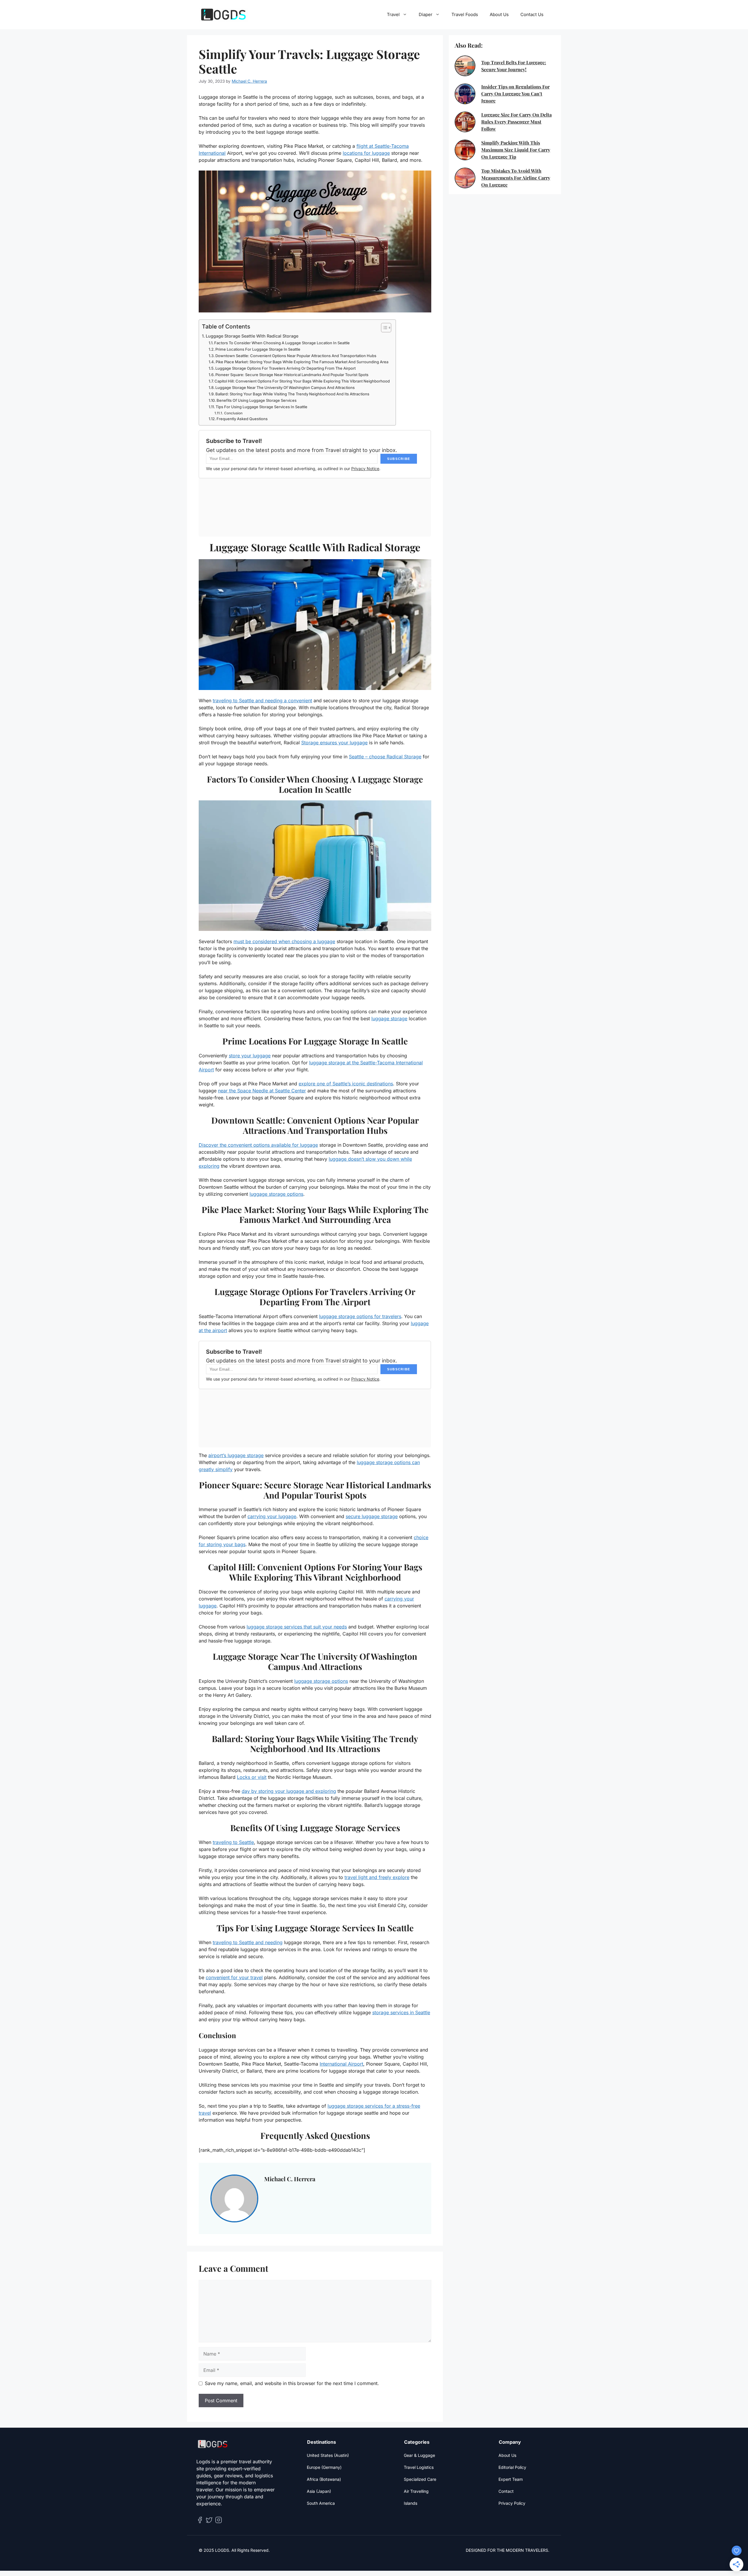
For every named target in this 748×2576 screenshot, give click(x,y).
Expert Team (511, 2479)
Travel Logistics (419, 2467)
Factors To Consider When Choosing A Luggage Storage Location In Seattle (282, 343)
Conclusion (233, 413)
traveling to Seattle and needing (248, 1942)
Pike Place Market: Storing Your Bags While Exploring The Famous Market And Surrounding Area (302, 362)
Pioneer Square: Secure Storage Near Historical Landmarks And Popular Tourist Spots (292, 375)
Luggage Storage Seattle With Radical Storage (252, 336)
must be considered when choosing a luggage (284, 941)
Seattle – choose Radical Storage (385, 757)
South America (321, 2503)
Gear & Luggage (419, 2455)
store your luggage (250, 1056)
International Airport (341, 2064)
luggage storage (389, 1018)
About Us (499, 14)
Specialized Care (420, 2479)
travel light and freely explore (377, 1877)
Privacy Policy (512, 2503)
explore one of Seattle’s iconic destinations (346, 1084)
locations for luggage (366, 153)
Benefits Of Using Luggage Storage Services (257, 400)
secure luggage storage (372, 1516)
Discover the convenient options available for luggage (258, 1145)
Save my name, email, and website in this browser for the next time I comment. (292, 2383)
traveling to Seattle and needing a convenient (262, 701)
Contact (506, 2491)
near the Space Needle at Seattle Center (262, 1091)
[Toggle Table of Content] (383, 328)
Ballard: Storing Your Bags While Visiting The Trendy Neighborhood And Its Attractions (292, 394)
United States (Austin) (328, 2455)
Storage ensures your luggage (334, 743)
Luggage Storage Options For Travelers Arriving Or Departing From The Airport (285, 368)
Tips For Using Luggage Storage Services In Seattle (262, 407)
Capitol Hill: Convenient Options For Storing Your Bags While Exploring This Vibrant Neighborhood (302, 381)
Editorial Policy (512, 2467)
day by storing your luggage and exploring (289, 1791)
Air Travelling (416, 2491)
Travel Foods (465, 14)
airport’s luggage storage (236, 1455)
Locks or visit (252, 1777)
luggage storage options (276, 1194)
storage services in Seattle (401, 2012)
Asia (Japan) (319, 2491)
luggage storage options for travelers (360, 1316)
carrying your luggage (272, 1516)
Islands (411, 2503)
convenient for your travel (234, 1977)
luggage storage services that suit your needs (297, 1627)
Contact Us (532, 14)
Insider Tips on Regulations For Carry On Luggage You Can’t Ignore (515, 94)
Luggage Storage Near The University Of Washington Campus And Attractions (285, 387)
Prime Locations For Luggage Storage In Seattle (258, 349)
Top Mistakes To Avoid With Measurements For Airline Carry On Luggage (516, 178)
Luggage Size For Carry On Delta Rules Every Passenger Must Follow (516, 122)
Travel (393, 14)
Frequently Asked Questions (242, 419)
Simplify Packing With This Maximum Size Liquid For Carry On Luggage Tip (516, 150)
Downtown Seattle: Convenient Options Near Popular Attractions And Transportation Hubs (296, 356)
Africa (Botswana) (324, 2479)
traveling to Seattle (233, 1842)
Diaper (426, 14)
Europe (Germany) (324, 2467)
